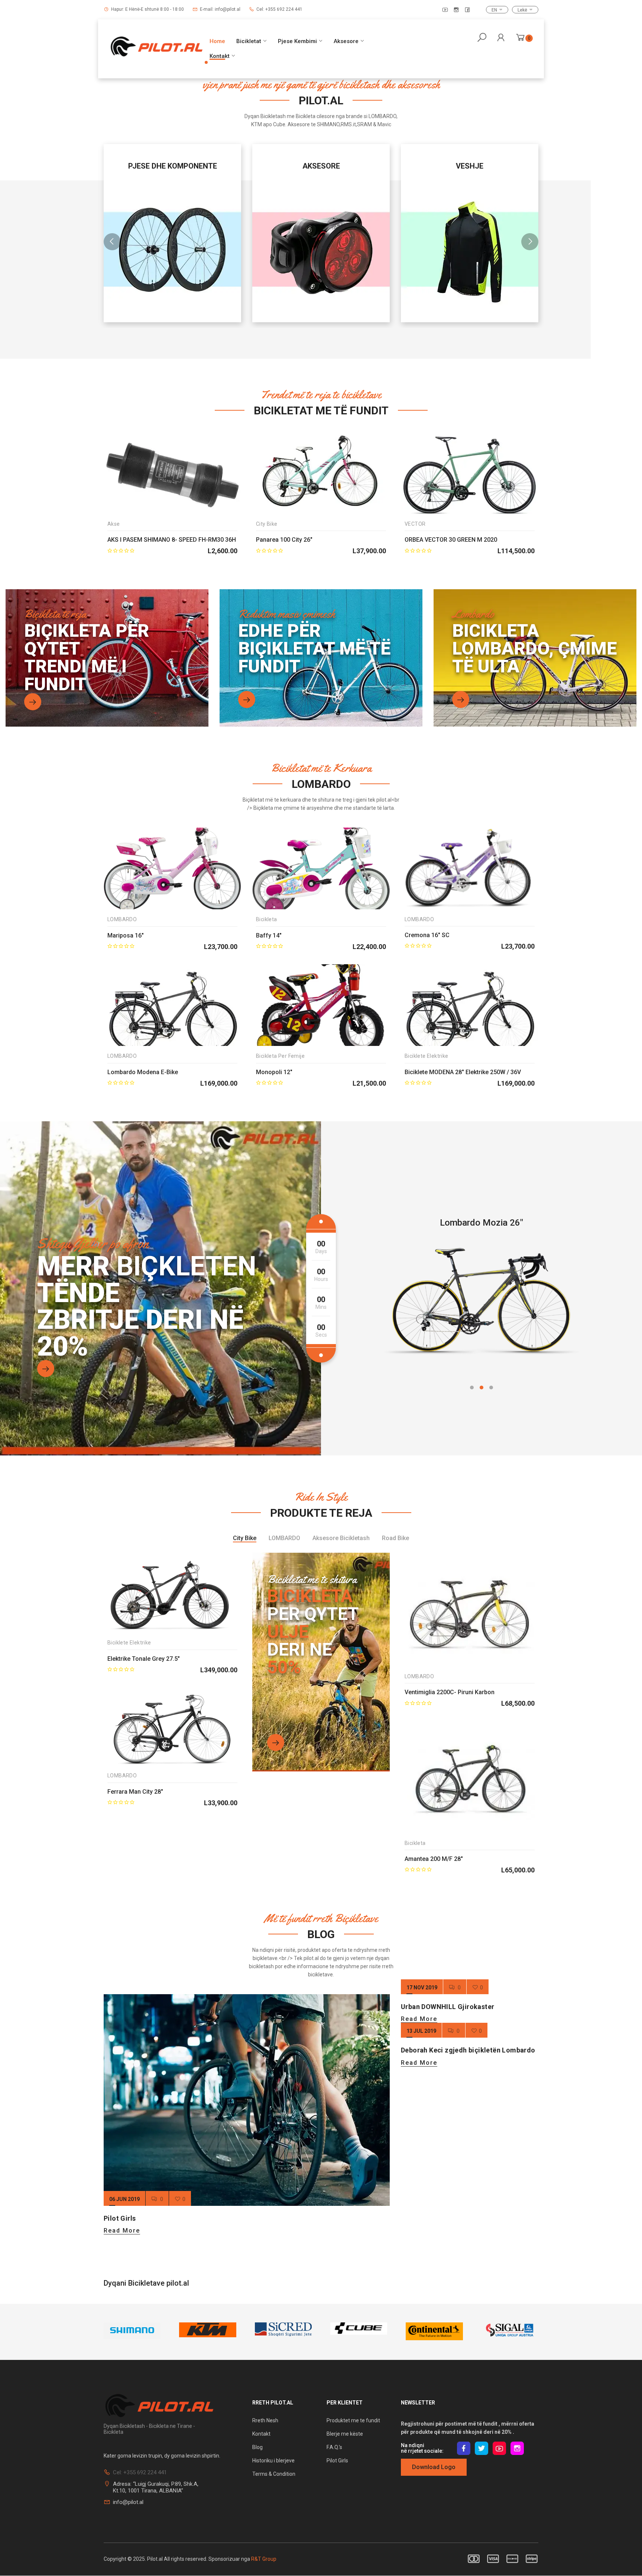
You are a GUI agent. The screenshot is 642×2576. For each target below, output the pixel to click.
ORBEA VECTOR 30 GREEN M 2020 (451, 540)
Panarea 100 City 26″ (284, 540)
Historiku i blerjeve (274, 2461)
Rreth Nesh (265, 2420)
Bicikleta (267, 919)
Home (217, 41)
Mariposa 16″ (126, 935)
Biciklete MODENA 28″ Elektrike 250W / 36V (463, 1072)
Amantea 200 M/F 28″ (434, 1859)
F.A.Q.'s (334, 2447)
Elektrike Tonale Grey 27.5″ (144, 1659)
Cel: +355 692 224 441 (279, 9)
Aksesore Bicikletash (341, 1538)
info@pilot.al (128, 2502)
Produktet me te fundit (353, 2420)
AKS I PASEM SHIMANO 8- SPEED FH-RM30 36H (172, 540)
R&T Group (264, 2559)
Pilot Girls (120, 2218)
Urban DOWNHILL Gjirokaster (448, 2007)
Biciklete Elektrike (427, 1056)
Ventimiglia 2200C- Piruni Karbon (450, 1692)
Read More (122, 2231)
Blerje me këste (345, 2434)
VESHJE (321, 166)
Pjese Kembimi (297, 41)
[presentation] (112, 242)
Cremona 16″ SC (427, 935)
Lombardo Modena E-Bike (143, 1072)
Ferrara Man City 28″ (135, 1792)
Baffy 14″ (269, 935)
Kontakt (220, 56)
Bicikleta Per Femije (280, 1056)
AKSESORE (173, 166)
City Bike (267, 524)
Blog (257, 2447)
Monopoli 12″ (274, 1072)
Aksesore (346, 41)
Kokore (470, 166)
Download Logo (434, 2467)
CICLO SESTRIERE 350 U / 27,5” (482, 1223)
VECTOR (415, 524)
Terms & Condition (274, 2474)
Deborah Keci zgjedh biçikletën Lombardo (468, 2050)
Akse (114, 524)
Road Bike (395, 1538)
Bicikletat (249, 41)
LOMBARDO (122, 919)
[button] (472, 1388)
